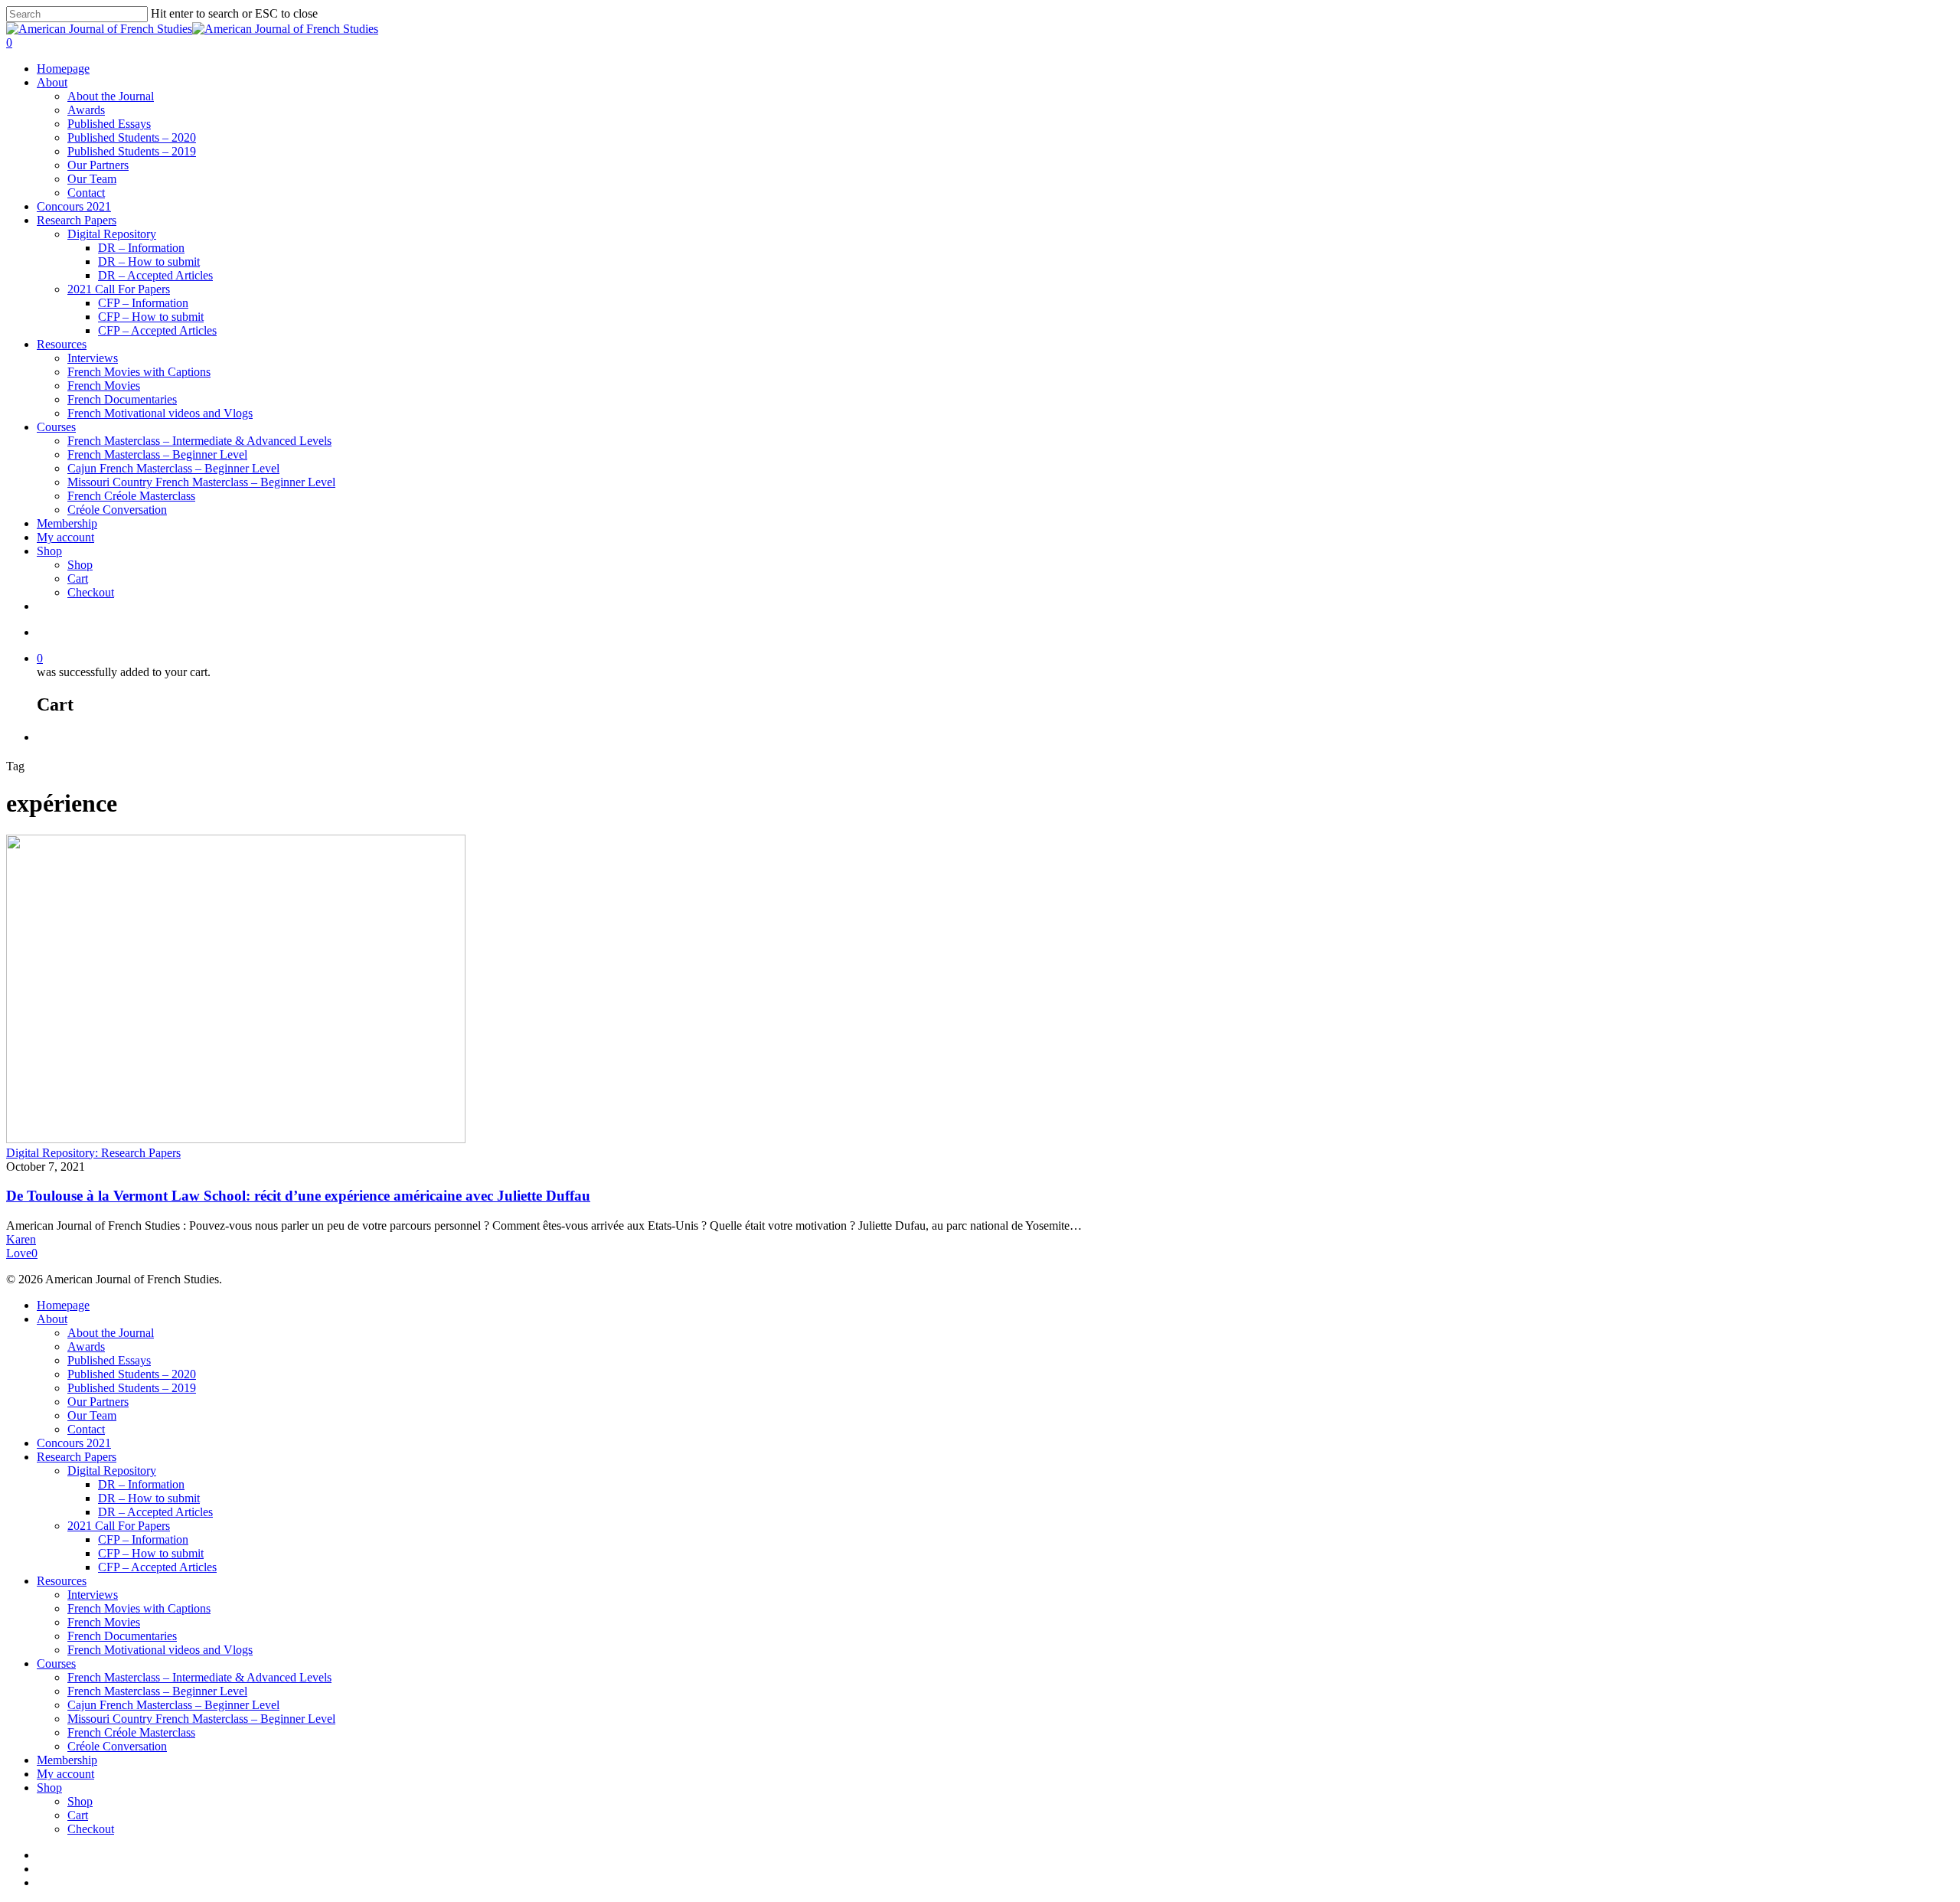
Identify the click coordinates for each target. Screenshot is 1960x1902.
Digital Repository (112, 234)
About (52, 82)
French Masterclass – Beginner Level (157, 454)
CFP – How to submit (151, 317)
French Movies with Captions (139, 372)
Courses (56, 427)
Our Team (92, 179)
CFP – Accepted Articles (157, 330)
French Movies (104, 386)
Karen (21, 1239)
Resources (62, 344)
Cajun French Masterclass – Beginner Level (173, 468)
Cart (78, 578)
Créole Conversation (117, 510)
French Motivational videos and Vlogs (160, 413)
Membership (67, 523)
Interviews (93, 358)
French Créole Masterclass (131, 496)
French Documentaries (122, 399)
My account (65, 537)
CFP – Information (143, 303)
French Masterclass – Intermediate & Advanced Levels (199, 441)
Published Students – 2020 (132, 137)
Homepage (63, 69)
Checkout (91, 592)
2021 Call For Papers (119, 289)
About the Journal (111, 96)
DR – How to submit (149, 261)
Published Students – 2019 (132, 151)
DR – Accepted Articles (155, 275)
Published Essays (109, 124)
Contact (86, 193)
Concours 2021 (74, 206)
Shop (49, 551)
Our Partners (98, 165)
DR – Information (141, 248)
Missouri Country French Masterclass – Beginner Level (201, 482)
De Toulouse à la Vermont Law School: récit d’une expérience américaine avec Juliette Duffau (298, 1196)
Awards (86, 110)
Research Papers (77, 220)
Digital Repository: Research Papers (93, 1153)
